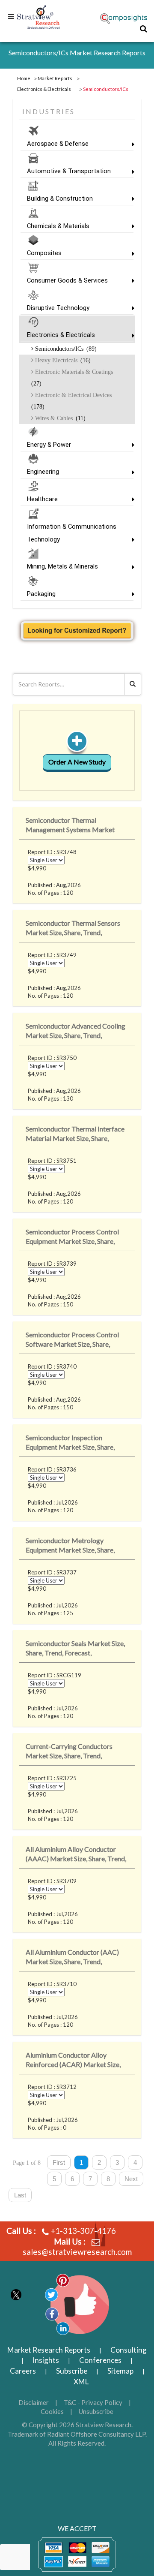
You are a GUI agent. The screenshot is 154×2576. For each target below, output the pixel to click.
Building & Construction (60, 199)
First (59, 2162)
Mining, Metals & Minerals (62, 566)
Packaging (41, 594)
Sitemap (120, 2371)
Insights (46, 2360)
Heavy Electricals (62, 360)
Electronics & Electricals (61, 335)
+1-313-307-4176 (83, 2231)
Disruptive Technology (58, 308)
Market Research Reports (49, 2350)
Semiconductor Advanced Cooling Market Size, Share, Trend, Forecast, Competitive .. (76, 1032)
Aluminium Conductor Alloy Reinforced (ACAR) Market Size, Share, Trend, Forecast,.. (73, 2061)
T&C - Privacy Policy (93, 2402)
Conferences (100, 2360)
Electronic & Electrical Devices (71, 401)
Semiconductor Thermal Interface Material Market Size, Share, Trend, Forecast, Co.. (75, 1135)
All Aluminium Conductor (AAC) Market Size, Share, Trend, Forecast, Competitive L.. (72, 1958)
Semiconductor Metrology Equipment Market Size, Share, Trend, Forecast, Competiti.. (70, 1547)
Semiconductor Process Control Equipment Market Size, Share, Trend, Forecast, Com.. (72, 1238)
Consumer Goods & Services (67, 280)
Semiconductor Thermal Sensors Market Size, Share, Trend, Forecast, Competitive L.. (73, 929)
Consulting (129, 2350)
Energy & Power (49, 445)
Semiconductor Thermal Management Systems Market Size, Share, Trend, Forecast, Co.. (72, 826)
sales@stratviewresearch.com (77, 2252)
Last (20, 2195)
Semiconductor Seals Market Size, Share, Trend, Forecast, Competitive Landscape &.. (75, 1650)
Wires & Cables (59, 418)
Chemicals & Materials (58, 226)
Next (131, 2179)
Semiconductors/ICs (65, 349)
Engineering (43, 472)
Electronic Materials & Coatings (72, 378)
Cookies (52, 2411)
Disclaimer (34, 2402)
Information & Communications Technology (72, 533)
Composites (44, 253)
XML (81, 2382)
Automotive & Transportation (69, 171)
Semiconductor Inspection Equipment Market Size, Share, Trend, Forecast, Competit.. (70, 1444)
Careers (23, 2371)
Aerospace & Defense (58, 144)
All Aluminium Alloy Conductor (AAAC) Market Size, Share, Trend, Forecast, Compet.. (76, 1855)
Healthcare (42, 499)
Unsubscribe (96, 2411)
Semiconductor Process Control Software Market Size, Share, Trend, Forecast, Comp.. (72, 1341)
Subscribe (72, 2371)
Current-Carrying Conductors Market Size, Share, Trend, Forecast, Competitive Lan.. (69, 1753)
